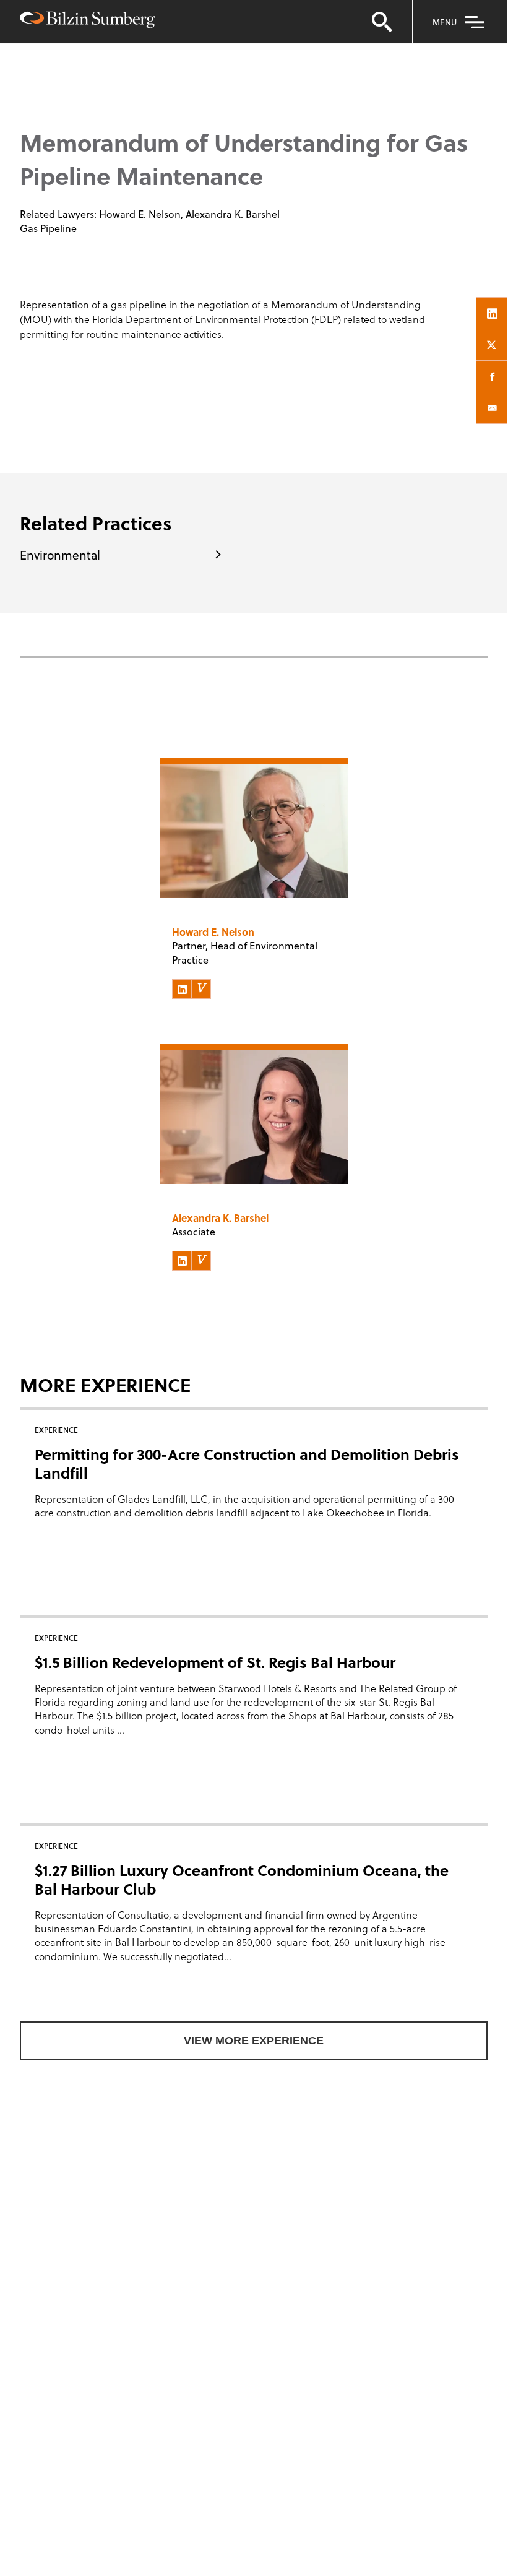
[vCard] (201, 989)
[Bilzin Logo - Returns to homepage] (88, 21)
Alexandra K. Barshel (233, 214)
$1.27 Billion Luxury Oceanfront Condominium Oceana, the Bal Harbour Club (242, 1879)
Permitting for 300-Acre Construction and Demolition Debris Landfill (247, 1463)
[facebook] (492, 376)
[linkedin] (492, 313)
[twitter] (492, 345)
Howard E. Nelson (140, 214)
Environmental (60, 555)
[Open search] (381, 22)
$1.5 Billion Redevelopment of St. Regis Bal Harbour (215, 1662)
